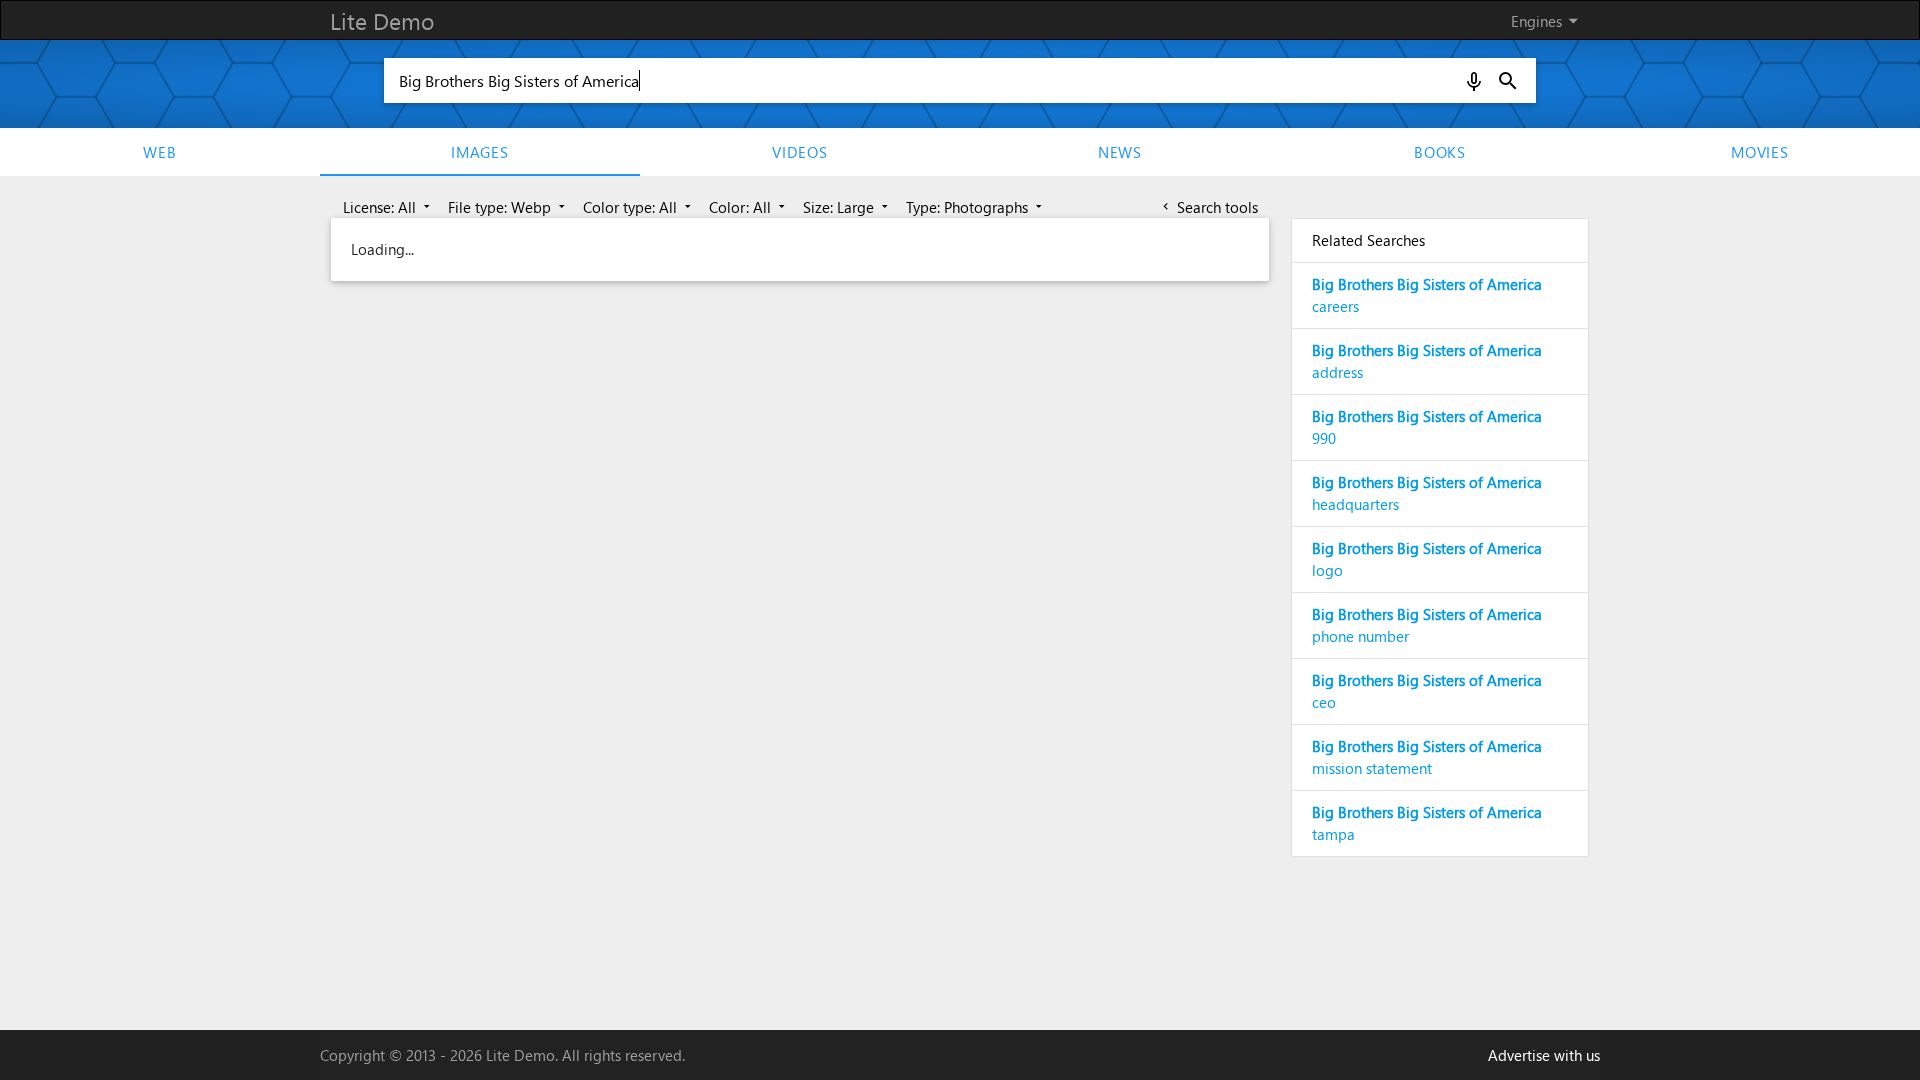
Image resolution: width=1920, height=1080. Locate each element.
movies (1760, 152)
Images (480, 152)
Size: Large (847, 207)
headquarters (1427, 493)
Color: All (749, 207)
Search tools (1208, 207)
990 (1427, 427)
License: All (388, 207)
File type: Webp (508, 207)
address (1427, 361)
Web (159, 152)
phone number (1427, 625)
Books (1440, 152)
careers (1427, 295)
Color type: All (639, 207)
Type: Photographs (976, 207)
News (1120, 152)
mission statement (1427, 757)
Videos (800, 152)
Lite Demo (382, 20)
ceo (1427, 691)
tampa (1427, 823)
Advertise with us (1544, 1055)
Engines (1548, 20)
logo (1427, 559)
